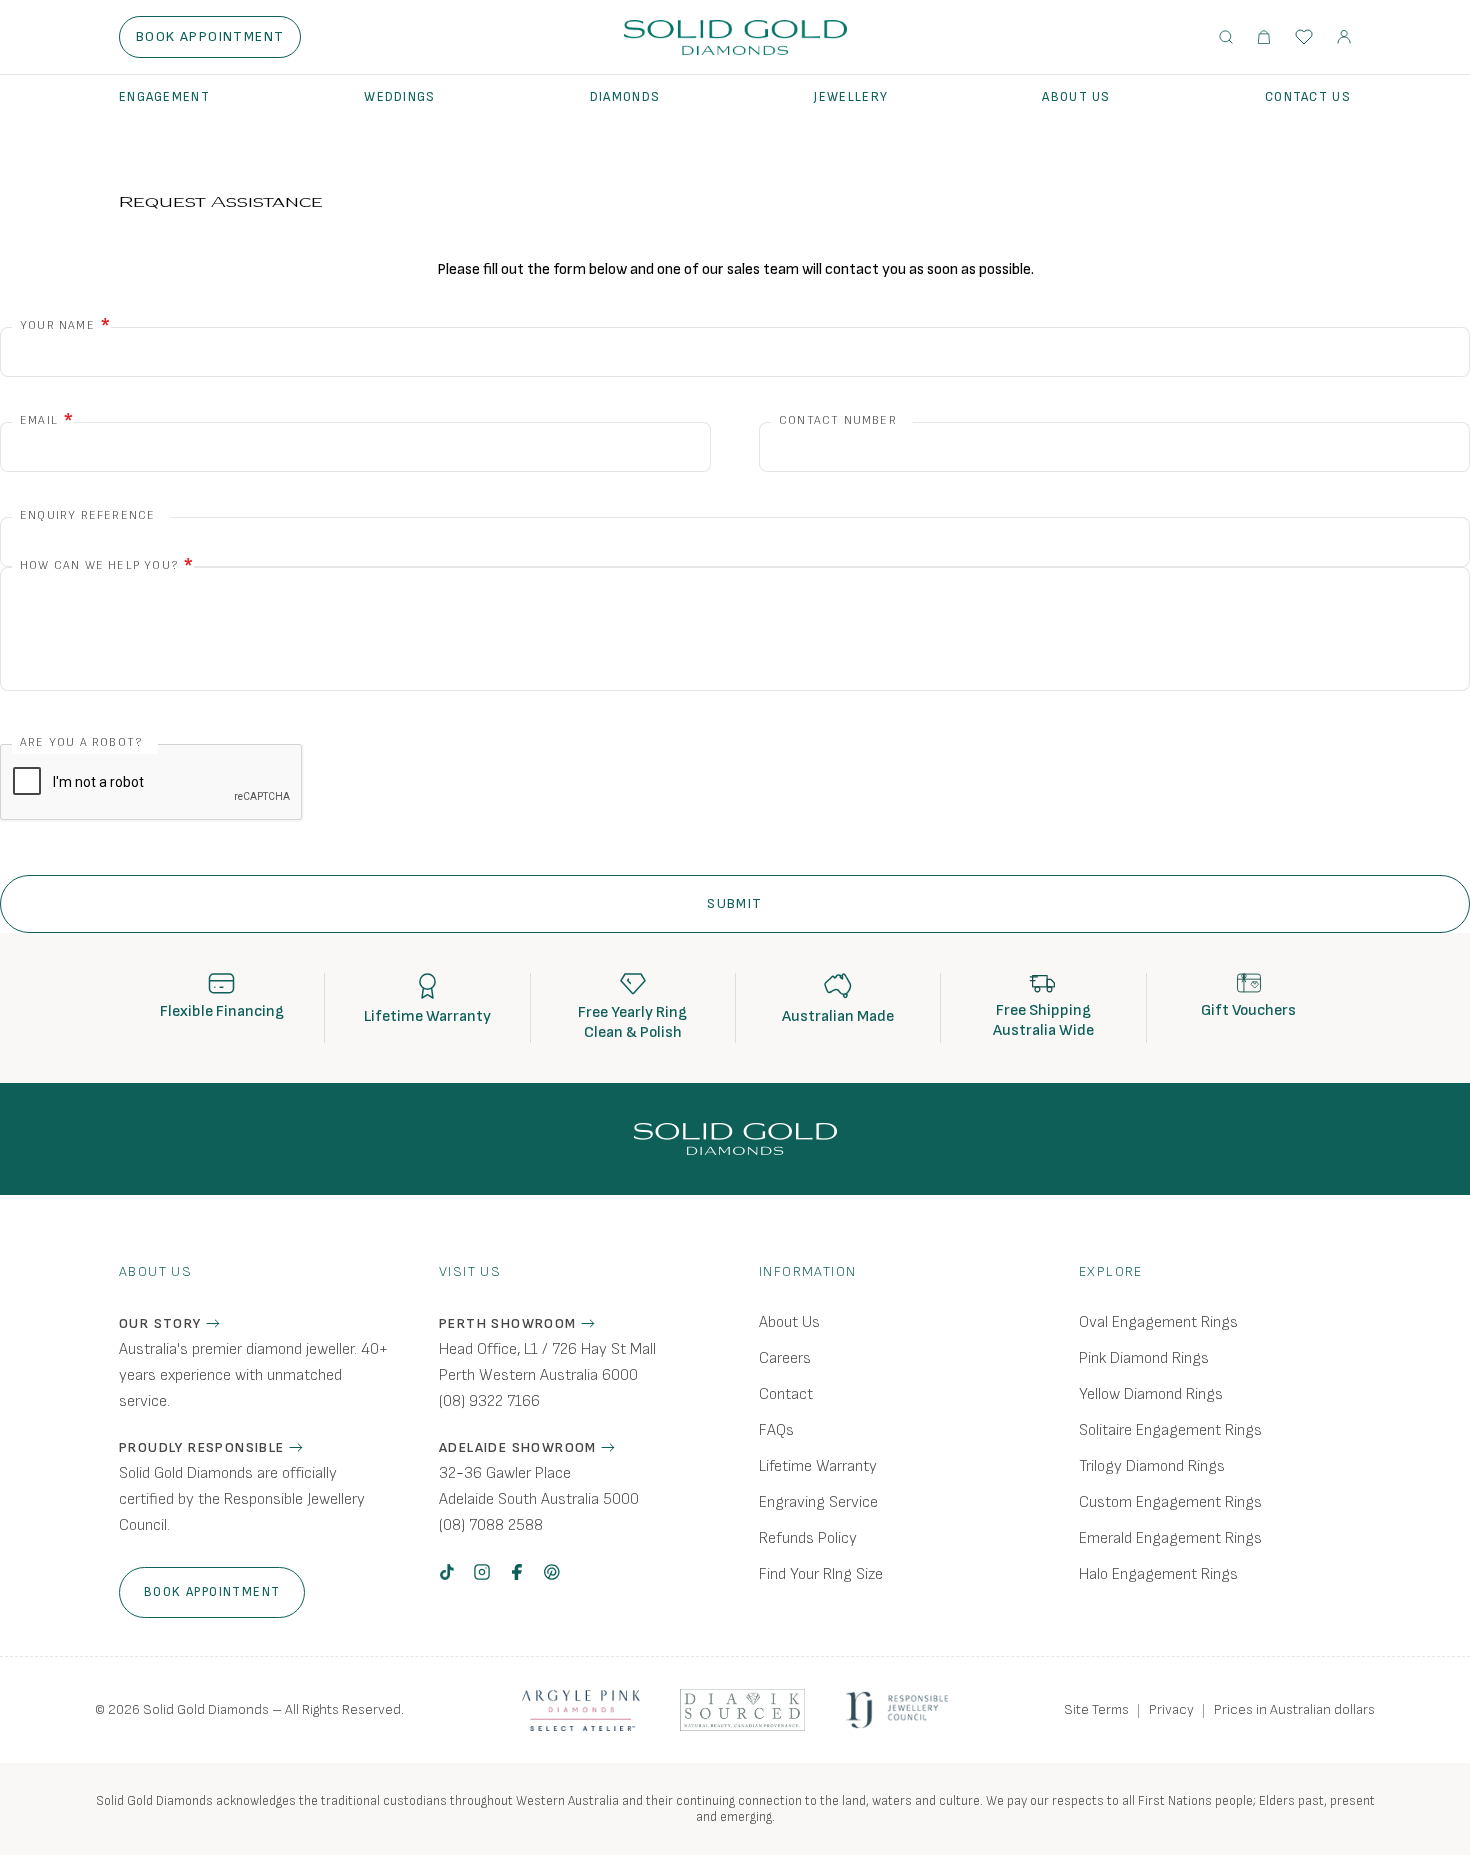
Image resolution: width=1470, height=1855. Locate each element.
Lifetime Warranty (427, 1016)
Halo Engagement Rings (1158, 1574)
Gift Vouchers (1248, 1010)
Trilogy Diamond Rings (1152, 1466)
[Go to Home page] (735, 37)
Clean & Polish (633, 1032)
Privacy (1171, 1709)
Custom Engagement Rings (1170, 1502)
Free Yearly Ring (632, 1012)
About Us (1076, 97)
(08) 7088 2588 (491, 1525)
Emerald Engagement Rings (1170, 1538)
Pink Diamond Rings (1144, 1358)
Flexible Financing (222, 1011)
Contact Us (1308, 97)
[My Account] (1344, 37)
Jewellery (851, 97)
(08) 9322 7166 (489, 1401)
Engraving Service (818, 1502)
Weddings (399, 97)
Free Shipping (1043, 1010)
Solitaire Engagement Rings (1170, 1430)
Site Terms (1096, 1709)
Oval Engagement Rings (1158, 1322)
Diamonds (625, 97)
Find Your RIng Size (821, 1574)
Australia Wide (1043, 1030)
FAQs (776, 1430)
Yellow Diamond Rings (1151, 1394)
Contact (786, 1394)
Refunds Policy (808, 1538)
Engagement (164, 97)
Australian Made (838, 1016)
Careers (785, 1358)
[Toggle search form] (1226, 37)
